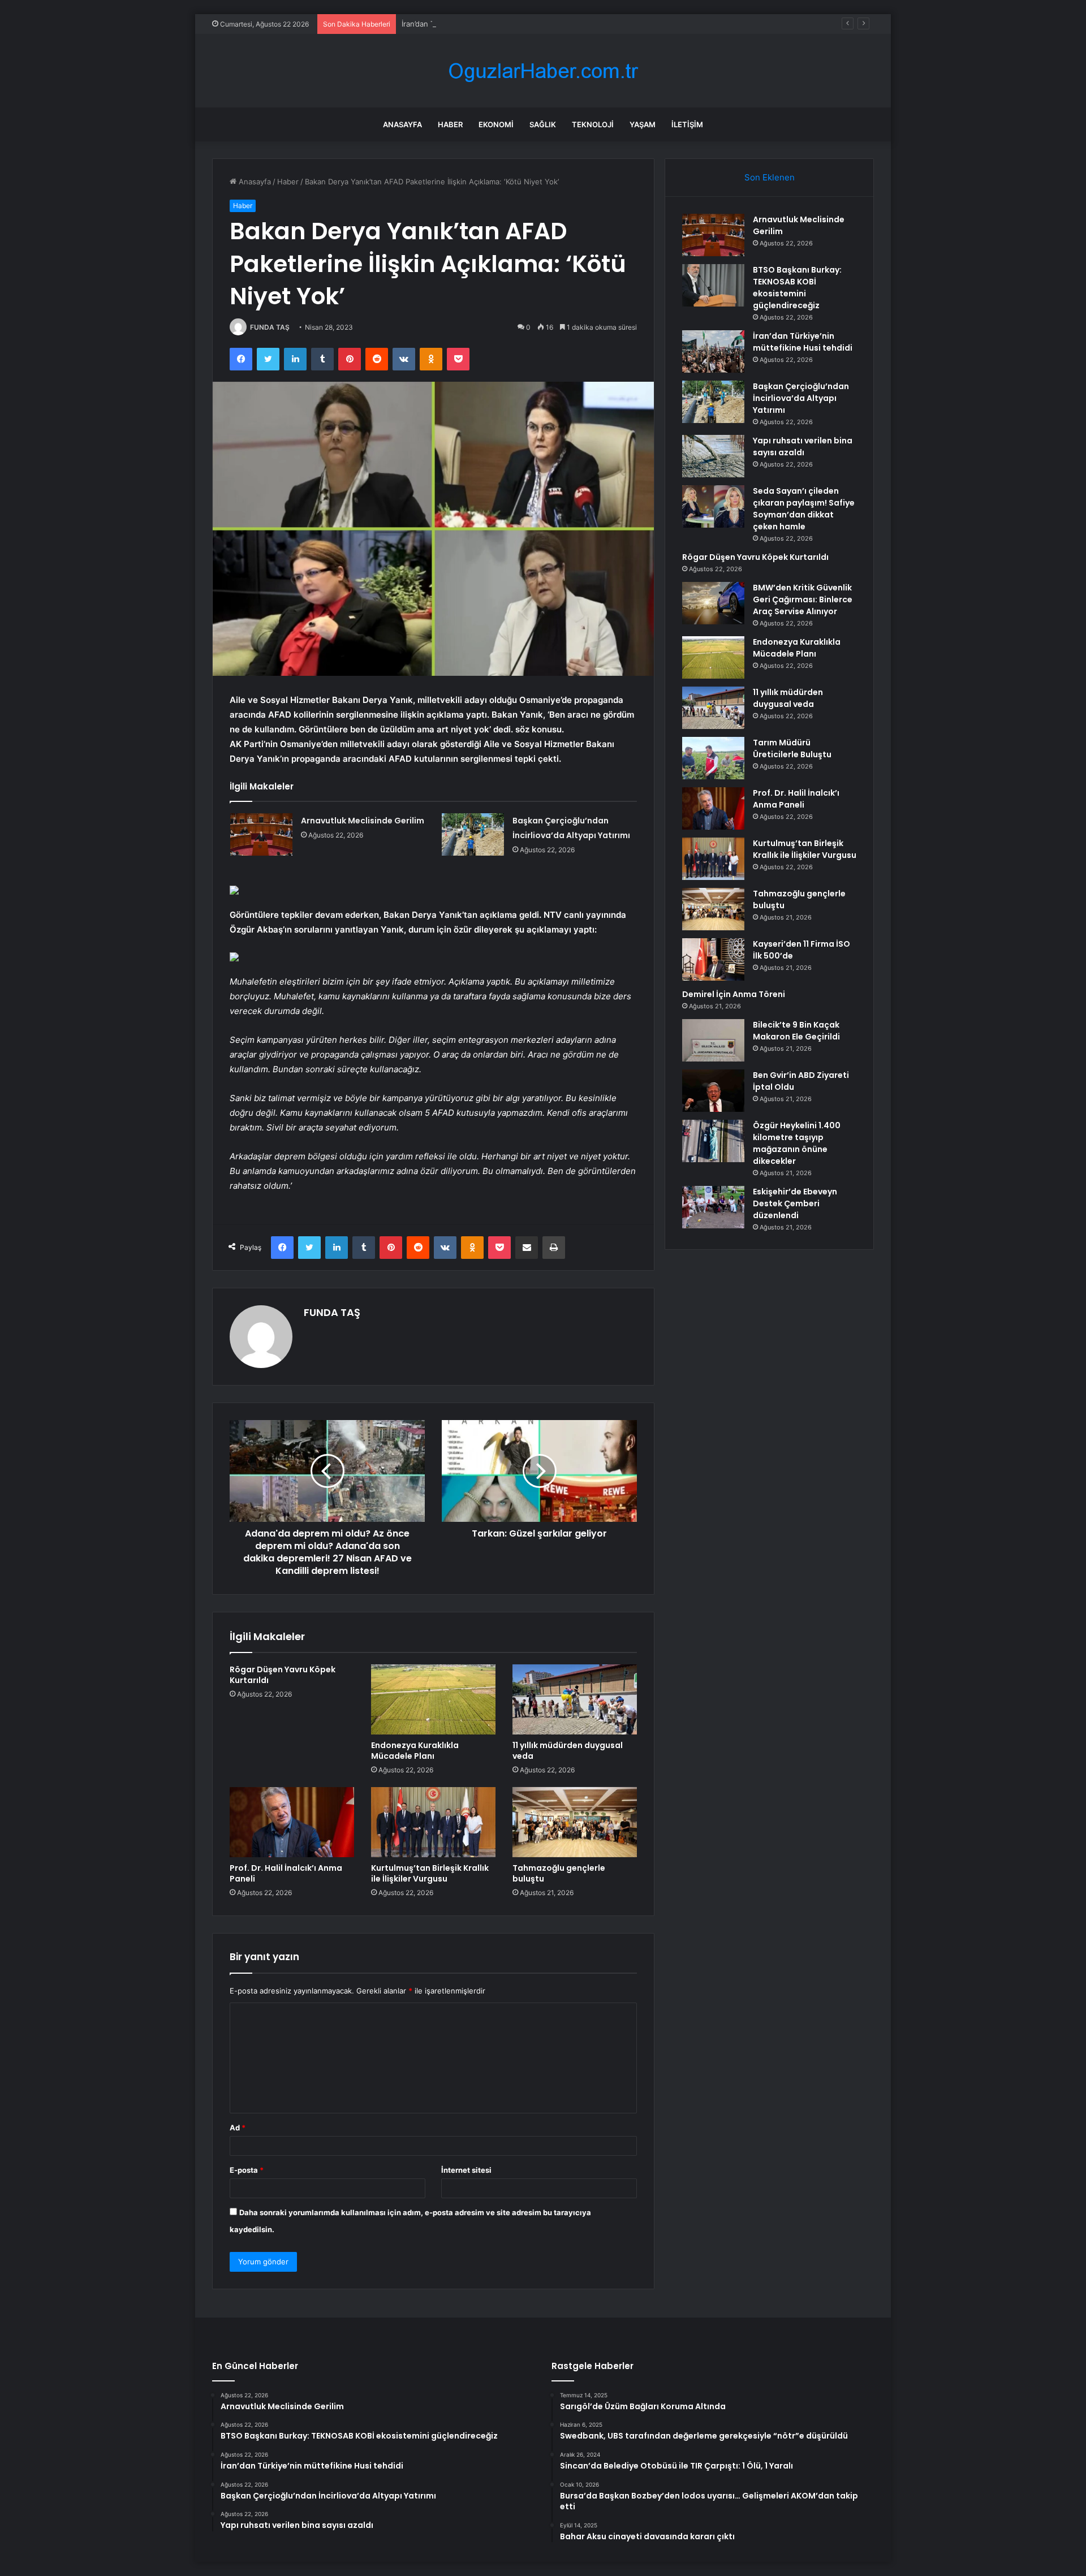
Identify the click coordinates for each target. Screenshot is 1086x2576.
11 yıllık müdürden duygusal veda (568, 1751)
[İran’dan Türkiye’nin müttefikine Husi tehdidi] (713, 351)
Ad (238, 2128)
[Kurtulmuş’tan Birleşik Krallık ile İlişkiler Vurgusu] (433, 1822)
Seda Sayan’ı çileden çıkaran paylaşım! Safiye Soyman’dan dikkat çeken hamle (804, 509)
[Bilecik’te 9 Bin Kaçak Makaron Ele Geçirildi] (713, 1040)
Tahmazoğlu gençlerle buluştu (559, 1873)
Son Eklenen (770, 177)
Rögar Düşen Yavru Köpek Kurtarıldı (283, 1675)
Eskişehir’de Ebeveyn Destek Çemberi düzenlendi (795, 1203)
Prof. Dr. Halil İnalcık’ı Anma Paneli (286, 1873)
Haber (450, 124)
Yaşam (643, 124)
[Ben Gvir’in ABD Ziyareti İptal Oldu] (713, 1091)
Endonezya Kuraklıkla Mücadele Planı (415, 1751)
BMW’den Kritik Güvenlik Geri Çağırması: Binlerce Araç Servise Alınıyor (803, 599)
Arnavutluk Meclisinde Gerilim (363, 821)
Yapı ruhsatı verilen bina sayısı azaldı (803, 446)
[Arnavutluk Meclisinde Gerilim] (261, 834)
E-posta (247, 2170)
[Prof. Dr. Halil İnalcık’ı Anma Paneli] (292, 1822)
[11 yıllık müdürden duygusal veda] (575, 1699)
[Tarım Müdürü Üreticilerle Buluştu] (713, 758)
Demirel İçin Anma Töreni (734, 994)
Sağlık (543, 124)
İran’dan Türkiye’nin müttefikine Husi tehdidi (478, 24)
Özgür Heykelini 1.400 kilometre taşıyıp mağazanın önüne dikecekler (797, 1143)
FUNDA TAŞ (270, 327)
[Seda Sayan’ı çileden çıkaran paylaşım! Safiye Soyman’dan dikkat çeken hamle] (713, 506)
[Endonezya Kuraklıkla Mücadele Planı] (433, 1699)
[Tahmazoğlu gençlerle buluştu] (575, 1822)
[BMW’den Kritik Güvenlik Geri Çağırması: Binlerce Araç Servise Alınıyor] (713, 603)
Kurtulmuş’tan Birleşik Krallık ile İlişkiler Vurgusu (430, 1873)
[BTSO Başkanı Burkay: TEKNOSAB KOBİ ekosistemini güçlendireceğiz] (713, 285)
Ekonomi (496, 124)
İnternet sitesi (466, 2170)
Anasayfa (402, 124)
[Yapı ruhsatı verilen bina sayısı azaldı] (713, 456)
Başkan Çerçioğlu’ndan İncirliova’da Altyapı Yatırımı (801, 398)
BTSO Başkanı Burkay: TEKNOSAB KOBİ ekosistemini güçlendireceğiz (797, 288)
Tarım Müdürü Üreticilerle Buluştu (792, 748)
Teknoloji (593, 124)
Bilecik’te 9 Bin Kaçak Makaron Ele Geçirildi (796, 1031)
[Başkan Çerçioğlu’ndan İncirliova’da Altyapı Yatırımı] (473, 834)
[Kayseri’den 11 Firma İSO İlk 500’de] (713, 959)
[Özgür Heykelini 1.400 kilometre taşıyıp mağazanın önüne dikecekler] (713, 1141)
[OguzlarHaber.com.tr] (543, 71)
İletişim (687, 124)
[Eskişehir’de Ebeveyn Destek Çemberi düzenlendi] (713, 1207)
